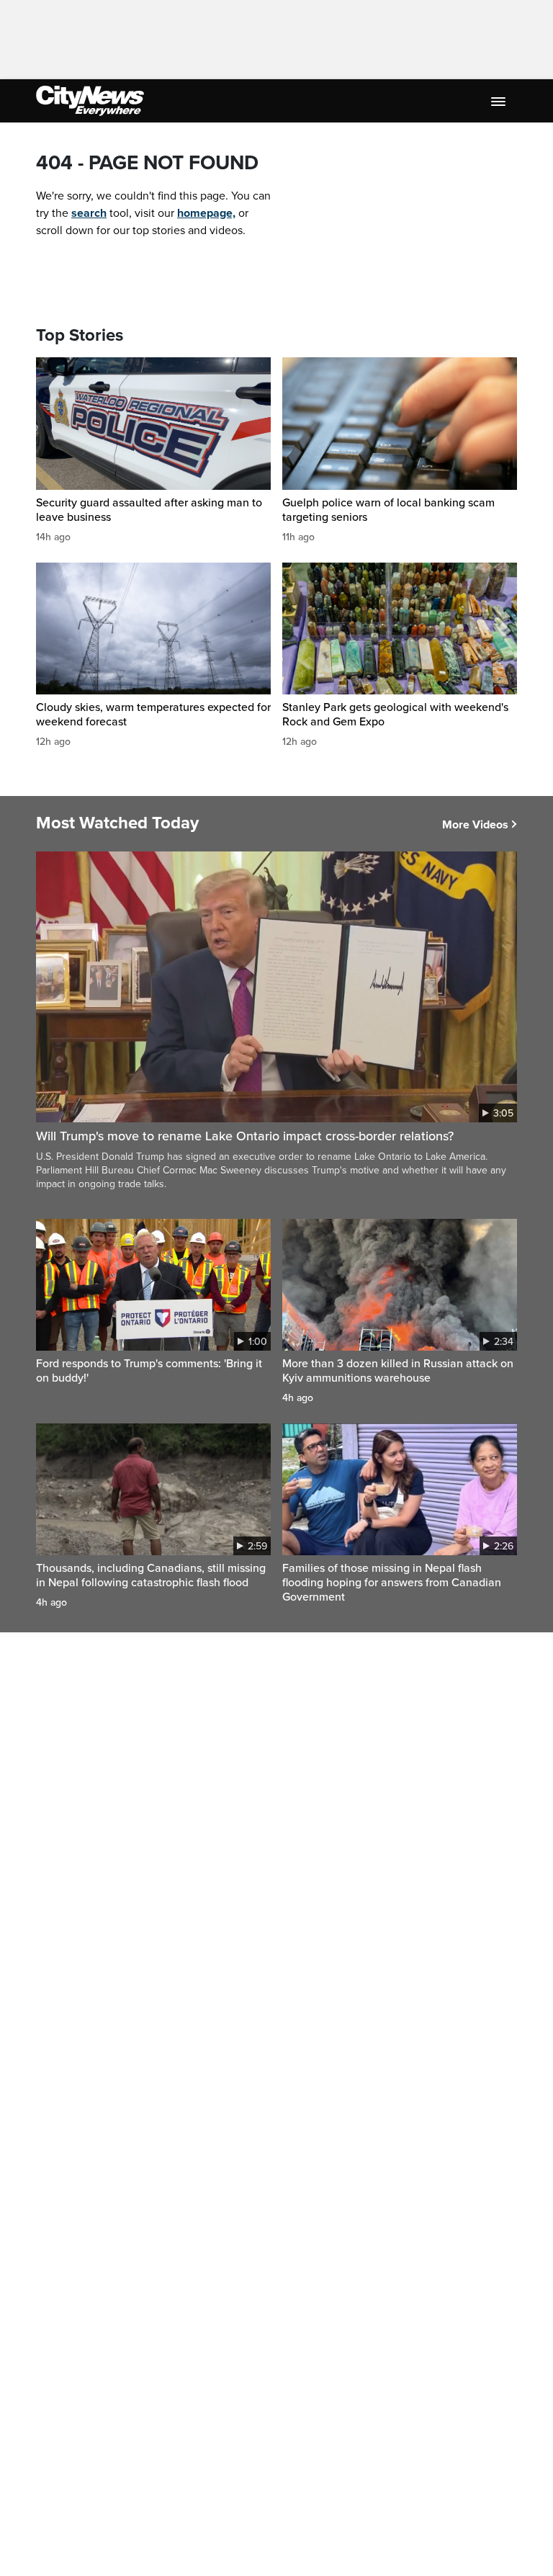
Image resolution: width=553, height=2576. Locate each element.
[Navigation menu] (500, 101)
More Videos (475, 825)
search (89, 213)
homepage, (206, 213)
